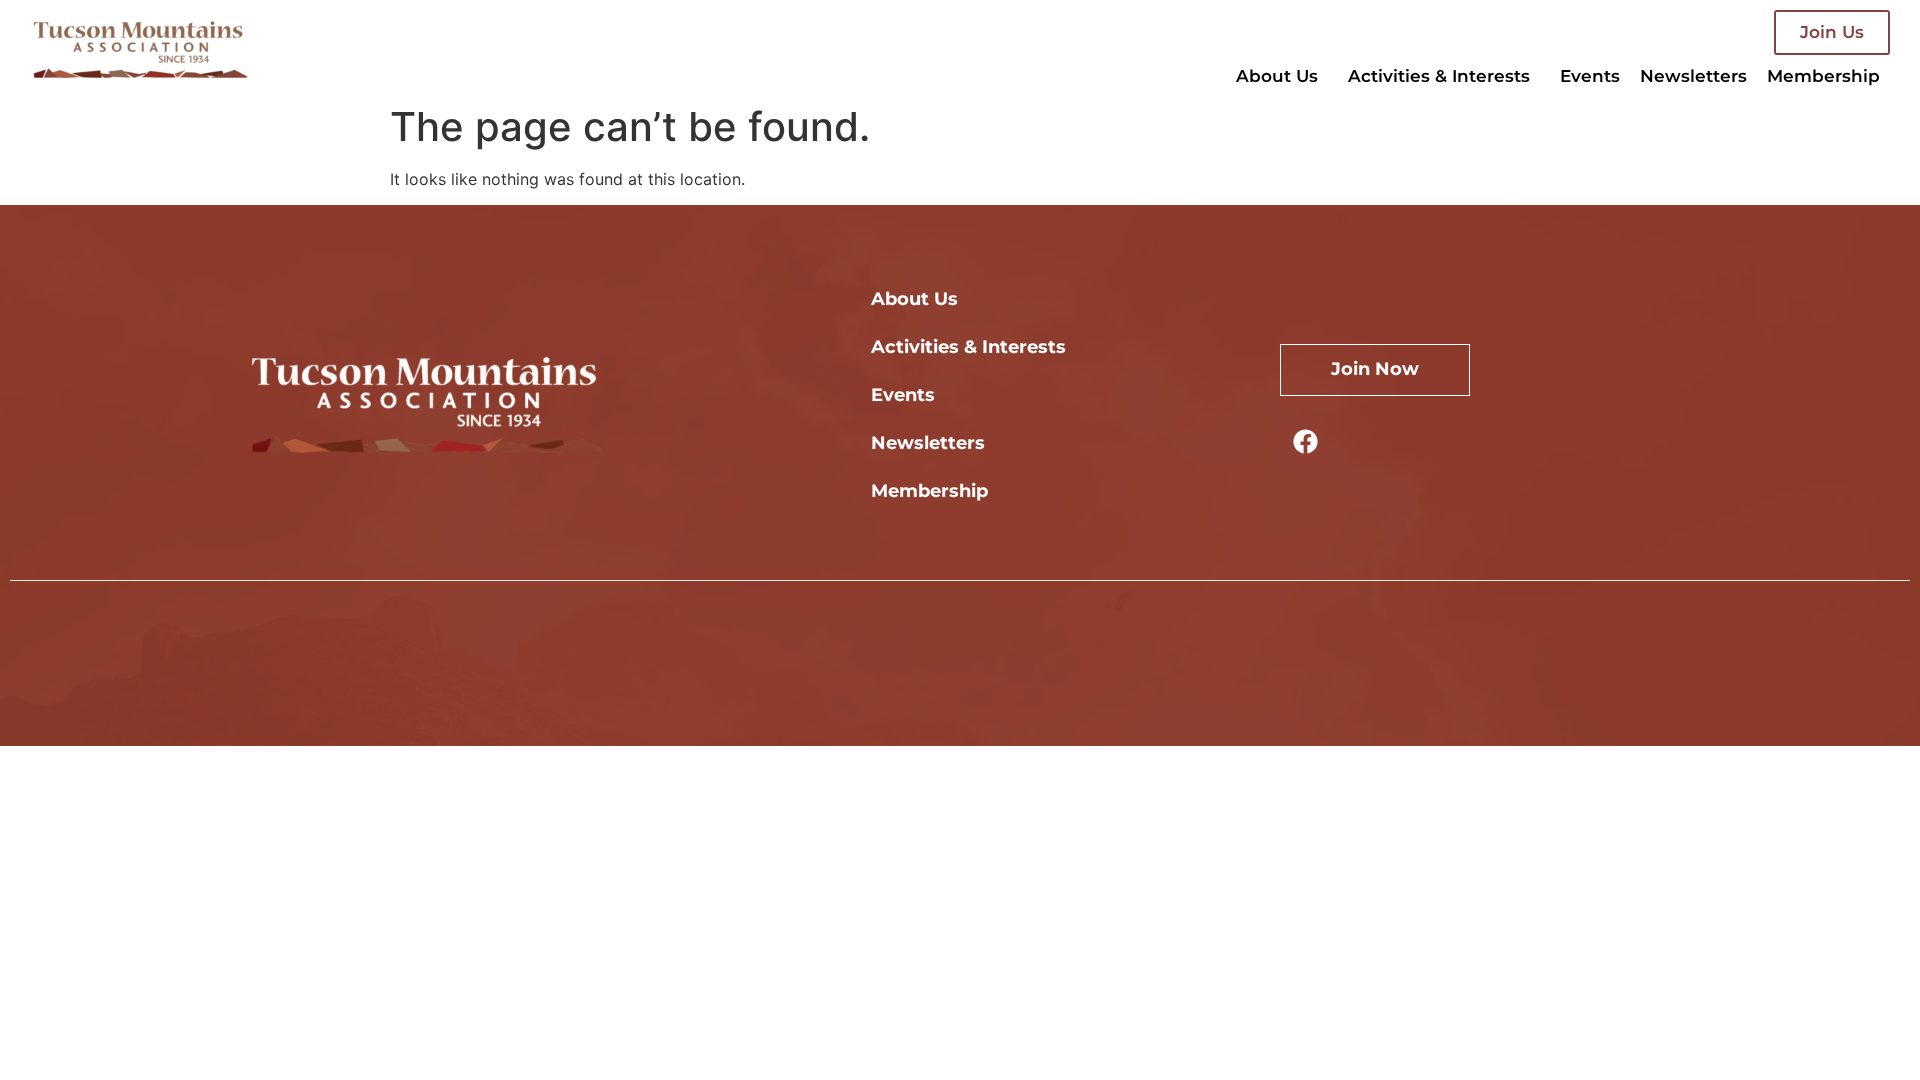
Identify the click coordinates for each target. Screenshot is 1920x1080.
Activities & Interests (1439, 76)
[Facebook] (1305, 441)
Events (1590, 76)
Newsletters (1693, 76)
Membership (1823, 76)
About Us (1277, 76)
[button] (1282, 76)
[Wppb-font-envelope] (1360, 441)
